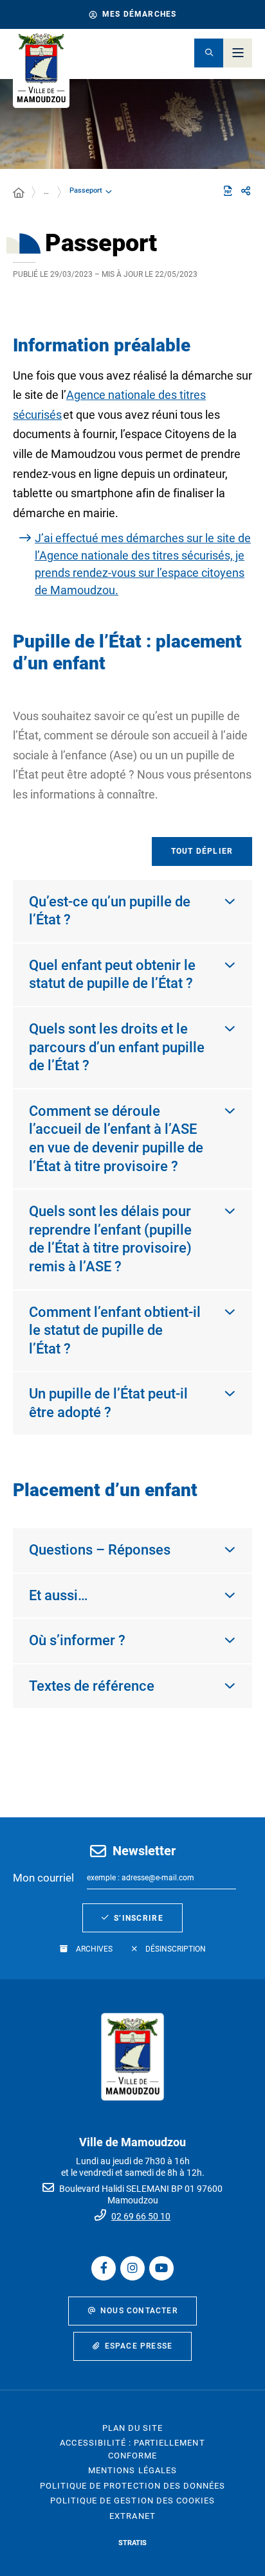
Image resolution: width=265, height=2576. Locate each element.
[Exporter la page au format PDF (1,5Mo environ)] (228, 191)
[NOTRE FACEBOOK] (104, 2268)
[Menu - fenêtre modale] (238, 53)
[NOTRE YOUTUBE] (161, 2268)
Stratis (132, 2543)
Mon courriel (43, 1878)
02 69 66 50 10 (141, 2216)
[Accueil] (19, 193)
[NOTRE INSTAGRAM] (132, 2268)
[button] (209, 53)
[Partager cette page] (246, 191)
